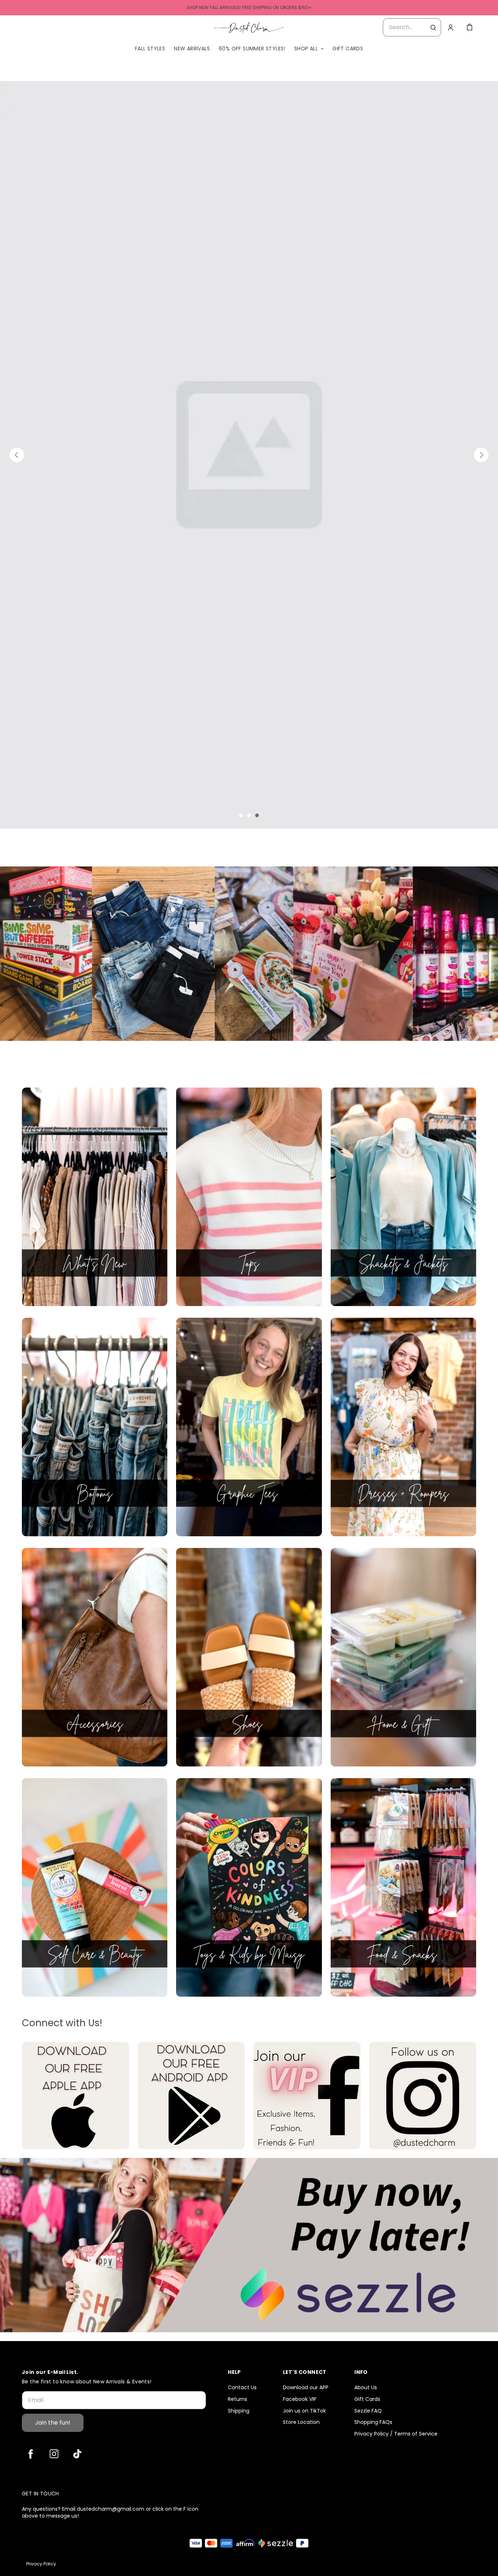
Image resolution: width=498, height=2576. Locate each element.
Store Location (301, 2422)
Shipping (239, 2411)
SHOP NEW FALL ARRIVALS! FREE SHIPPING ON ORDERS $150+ (249, 7)
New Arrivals (192, 49)
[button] (17, 168)
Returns (238, 2399)
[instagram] (54, 2454)
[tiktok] (77, 2454)
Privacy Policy (41, 2564)
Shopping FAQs (373, 2422)
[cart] (470, 27)
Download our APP (306, 2388)
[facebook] (31, 2454)
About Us (366, 2388)
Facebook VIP (300, 2399)
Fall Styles (150, 49)
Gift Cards (348, 49)
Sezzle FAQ (368, 2411)
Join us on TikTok (304, 2411)
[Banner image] (249, 168)
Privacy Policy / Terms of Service (396, 2434)
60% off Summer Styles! (252, 49)
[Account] (451, 27)
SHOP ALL (306, 49)
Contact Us (242, 2388)
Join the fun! (53, 2423)
